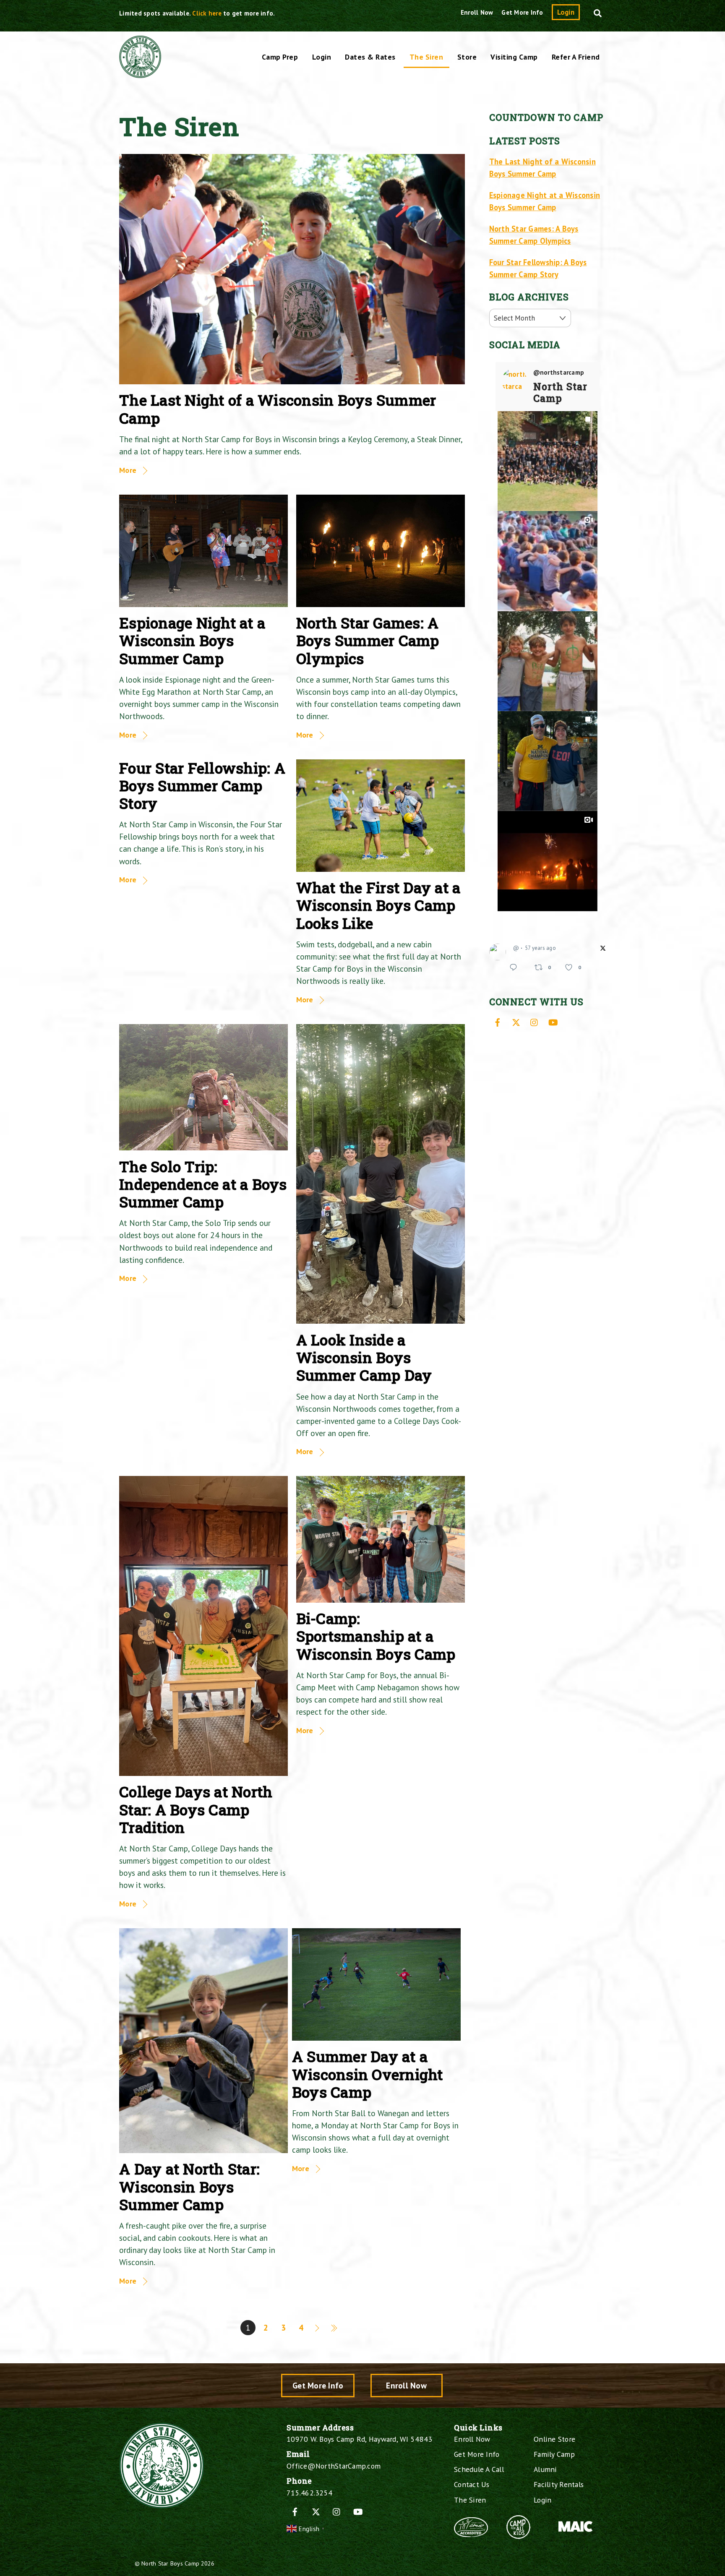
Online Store (554, 2439)
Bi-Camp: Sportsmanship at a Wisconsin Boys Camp (376, 1636)
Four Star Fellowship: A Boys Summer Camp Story (202, 786)
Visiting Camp (514, 57)
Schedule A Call (479, 2469)
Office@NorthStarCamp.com (334, 2466)
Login (566, 12)
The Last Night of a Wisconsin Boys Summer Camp (278, 409)
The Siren (426, 57)
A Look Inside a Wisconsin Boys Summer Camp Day (364, 1357)
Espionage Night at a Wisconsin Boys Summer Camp (192, 640)
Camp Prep (280, 57)
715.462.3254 (309, 2493)
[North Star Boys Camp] (140, 73)
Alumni (545, 2469)
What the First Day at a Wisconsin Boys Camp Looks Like (378, 905)
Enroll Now (477, 12)
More (128, 470)
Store (467, 57)
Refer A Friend (576, 57)
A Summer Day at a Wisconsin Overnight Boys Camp (368, 2074)
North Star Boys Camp (170, 2563)
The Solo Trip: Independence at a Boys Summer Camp (203, 1184)
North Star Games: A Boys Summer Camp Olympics (368, 640)
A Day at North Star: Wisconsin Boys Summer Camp (189, 2186)
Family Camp (554, 2454)
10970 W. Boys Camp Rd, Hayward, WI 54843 (359, 2439)
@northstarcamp (559, 373)
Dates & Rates (370, 57)
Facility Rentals (559, 2484)
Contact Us (472, 2484)
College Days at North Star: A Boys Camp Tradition (196, 1809)
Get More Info (522, 12)
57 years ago (540, 948)
